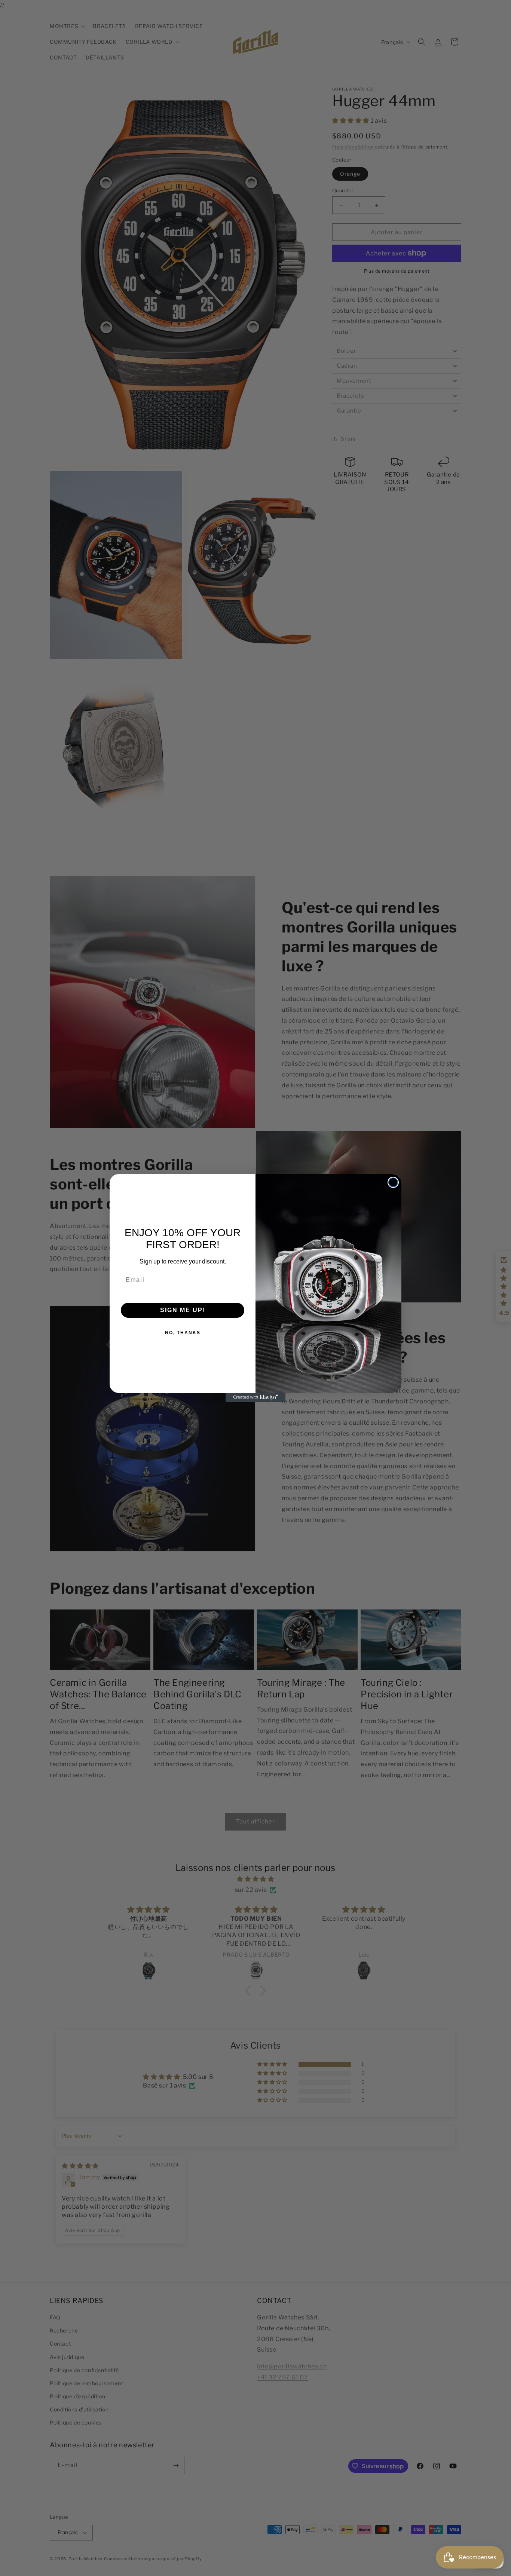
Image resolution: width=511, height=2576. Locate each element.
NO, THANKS (183, 1333)
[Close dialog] (393, 1182)
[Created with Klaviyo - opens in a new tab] (255, 1397)
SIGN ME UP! (183, 1310)
